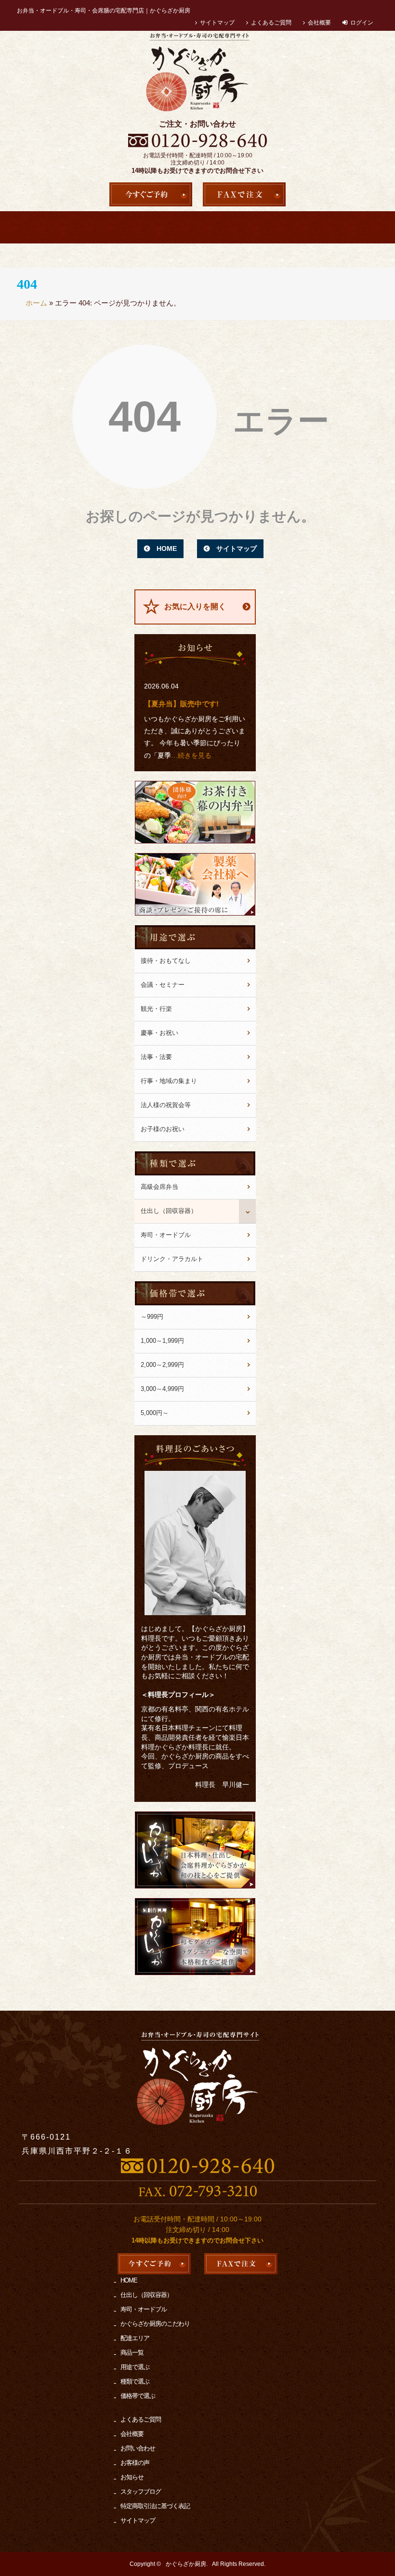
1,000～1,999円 (162, 1341)
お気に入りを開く (195, 606)
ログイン (362, 23)
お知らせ (132, 2477)
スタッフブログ (141, 2492)
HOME (40, 227)
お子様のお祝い (163, 1129)
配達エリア (313, 227)
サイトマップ (217, 23)
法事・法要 (156, 1057)
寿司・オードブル (131, 227)
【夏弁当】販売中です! (181, 704)
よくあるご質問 (271, 23)
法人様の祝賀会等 (166, 1105)
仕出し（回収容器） (169, 1211)
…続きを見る (191, 755)
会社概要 (319, 23)
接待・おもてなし (166, 961)
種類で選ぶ (135, 2381)
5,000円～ (155, 1413)
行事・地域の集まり (169, 1081)
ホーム (36, 303)
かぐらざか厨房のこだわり (222, 227)
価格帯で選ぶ (138, 2396)
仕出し (177, 227)
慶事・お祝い (159, 1033)
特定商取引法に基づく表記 (155, 2506)
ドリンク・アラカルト (172, 1259)
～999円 (152, 1317)
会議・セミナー (163, 985)
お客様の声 (135, 2463)
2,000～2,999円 (162, 1365)
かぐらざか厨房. (187, 2564)
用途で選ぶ (268, 227)
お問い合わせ (138, 2448)
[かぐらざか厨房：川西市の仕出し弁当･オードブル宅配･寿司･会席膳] (197, 73)
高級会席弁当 (86, 227)
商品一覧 (359, 227)
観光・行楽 (156, 1009)
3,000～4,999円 (162, 1389)
